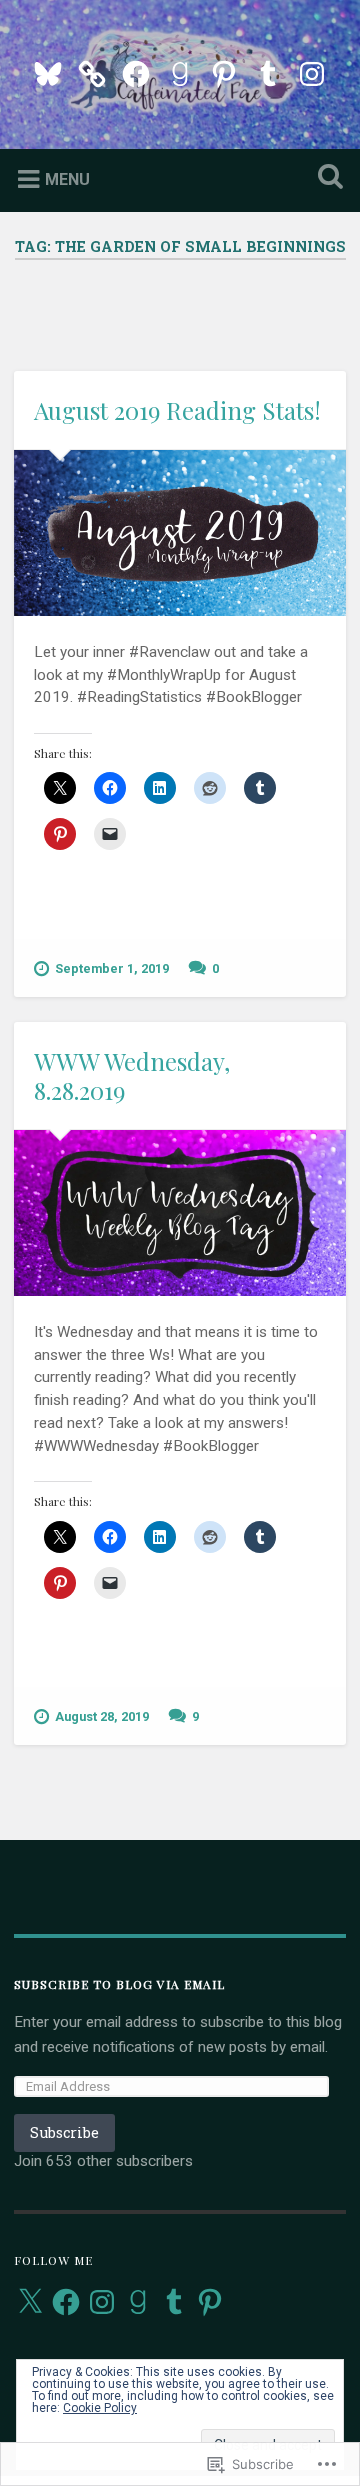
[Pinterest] (224, 71)
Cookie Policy (100, 2408)
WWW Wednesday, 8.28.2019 (132, 1075)
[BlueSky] (48, 71)
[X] (30, 2302)
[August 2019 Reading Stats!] (179, 533)
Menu (67, 178)
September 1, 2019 (112, 968)
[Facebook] (136, 71)
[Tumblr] (268, 71)
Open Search (326, 178)
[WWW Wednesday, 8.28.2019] (179, 1213)
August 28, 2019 (102, 1716)
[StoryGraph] (92, 71)
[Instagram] (312, 71)
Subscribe (64, 2132)
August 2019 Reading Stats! (177, 410)
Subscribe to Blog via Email (119, 1984)
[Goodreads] (180, 71)
